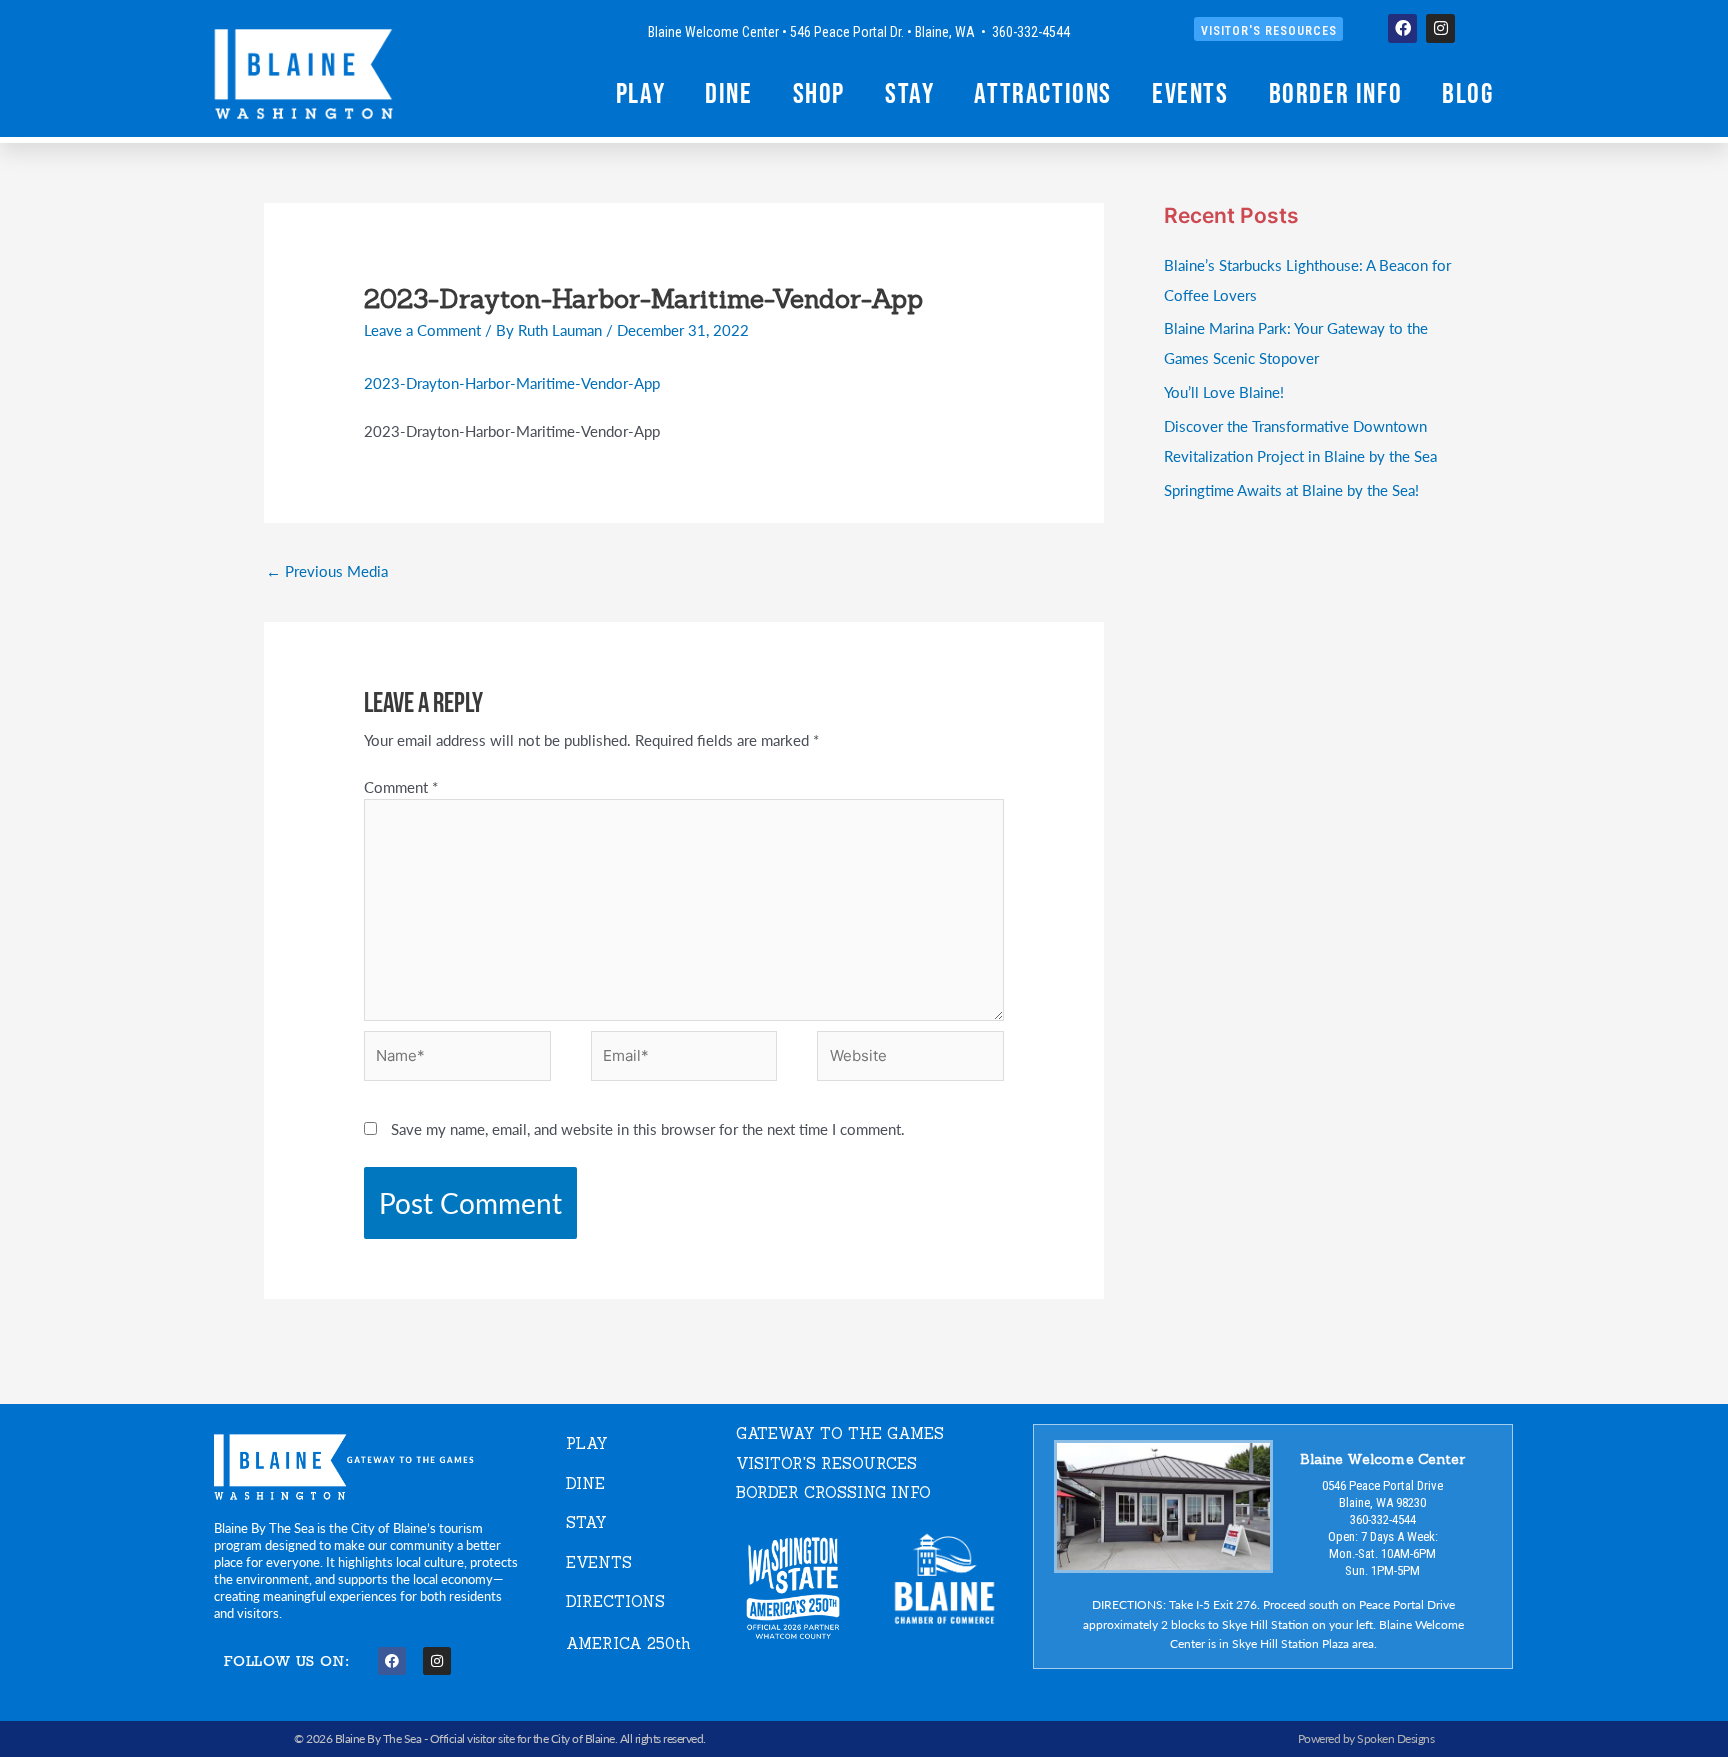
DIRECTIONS (615, 1601)
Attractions (1043, 93)
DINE (585, 1483)
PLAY (587, 1443)
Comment (401, 786)
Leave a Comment (422, 329)
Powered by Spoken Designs (1366, 1738)
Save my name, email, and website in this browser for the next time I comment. (648, 1128)
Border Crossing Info (833, 1492)
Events (1190, 93)
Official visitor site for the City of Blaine (522, 1738)
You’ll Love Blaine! (1224, 391)
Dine (728, 93)
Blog (1467, 93)
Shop (819, 93)
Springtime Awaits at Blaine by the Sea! (1291, 489)
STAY (586, 1522)
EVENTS (599, 1562)
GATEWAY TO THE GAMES (840, 1433)
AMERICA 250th (628, 1643)
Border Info (1336, 93)
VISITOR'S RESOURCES (826, 1463)
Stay (909, 93)
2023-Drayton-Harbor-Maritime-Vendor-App (512, 382)
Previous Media (327, 570)
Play (640, 93)
